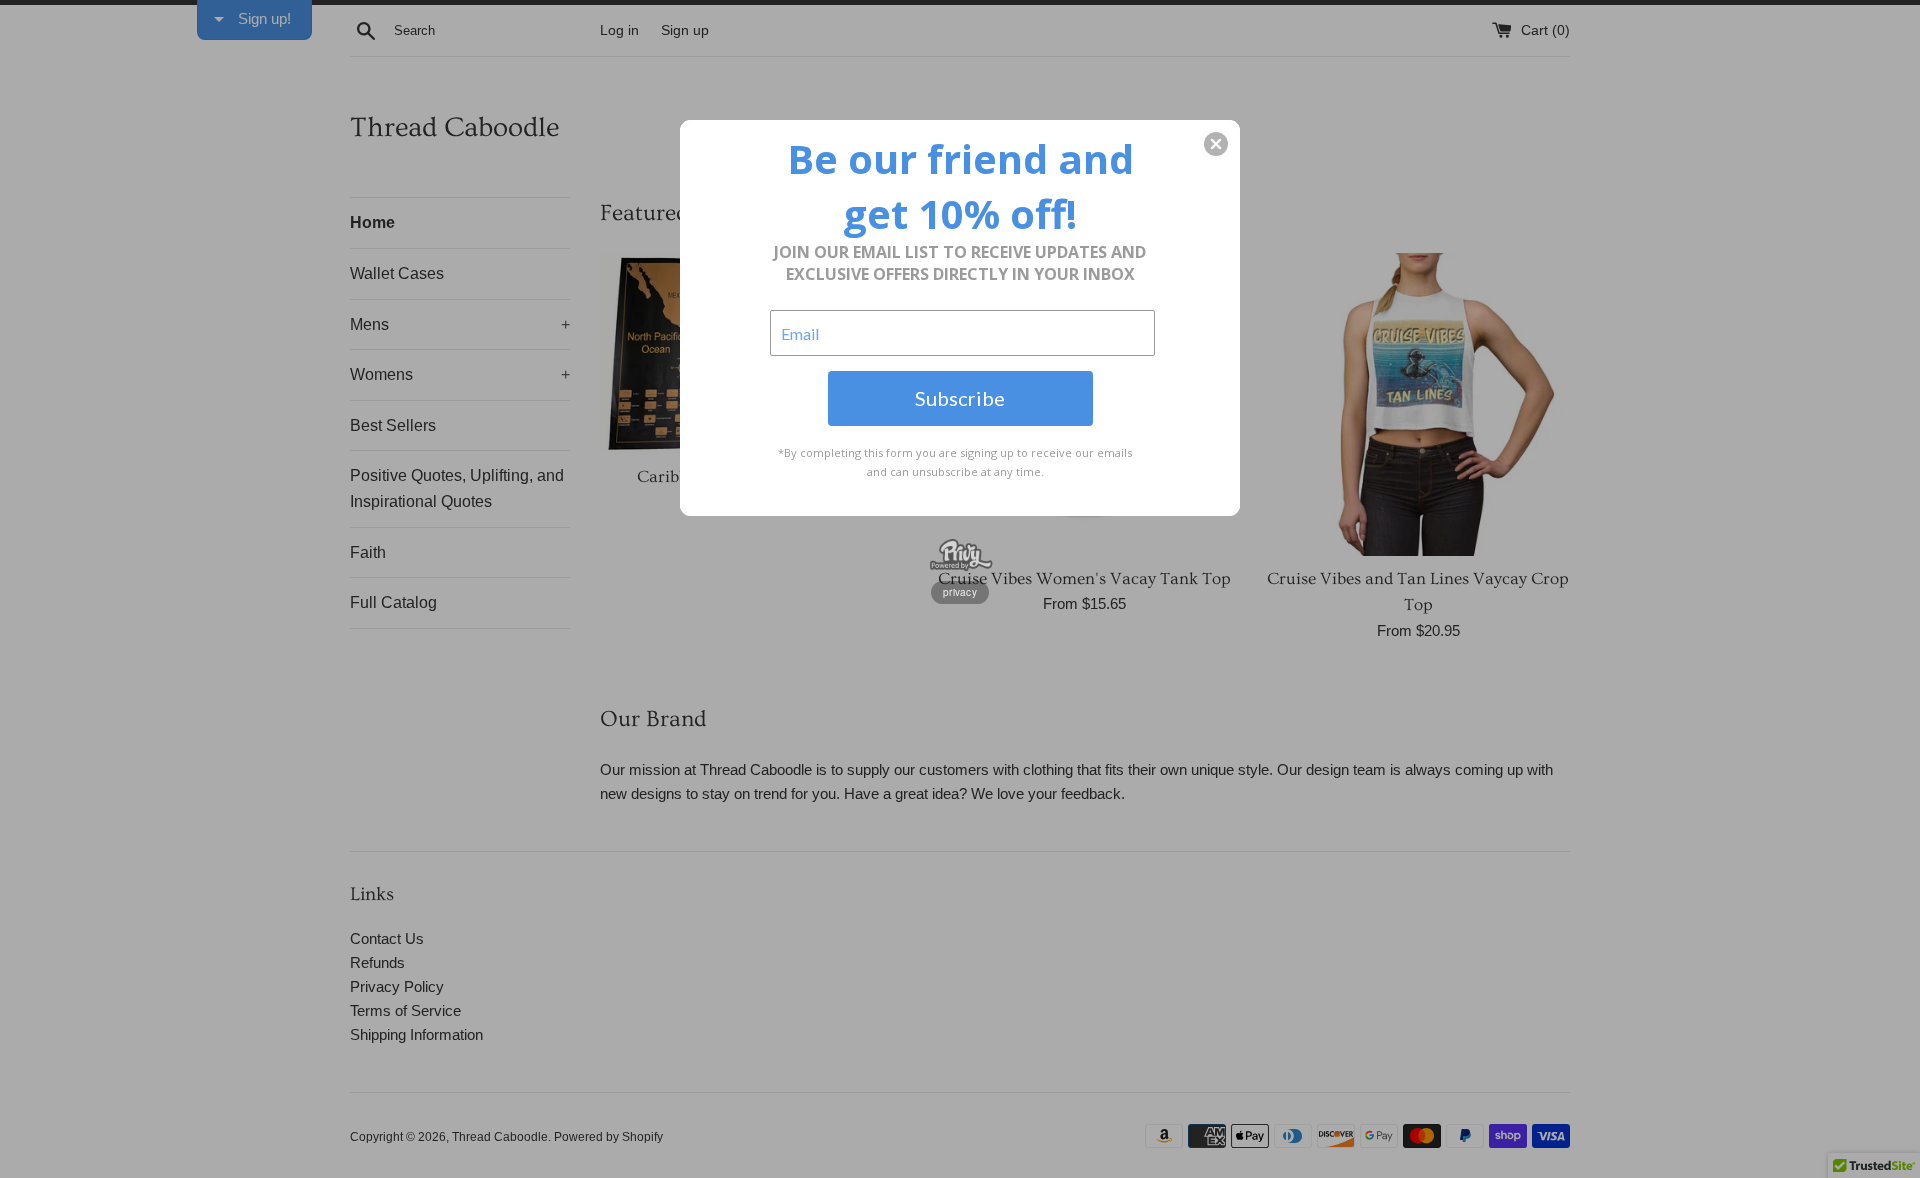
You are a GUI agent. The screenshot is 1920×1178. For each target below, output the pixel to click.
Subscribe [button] (960, 398)
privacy (960, 592)
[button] (1216, 144)
